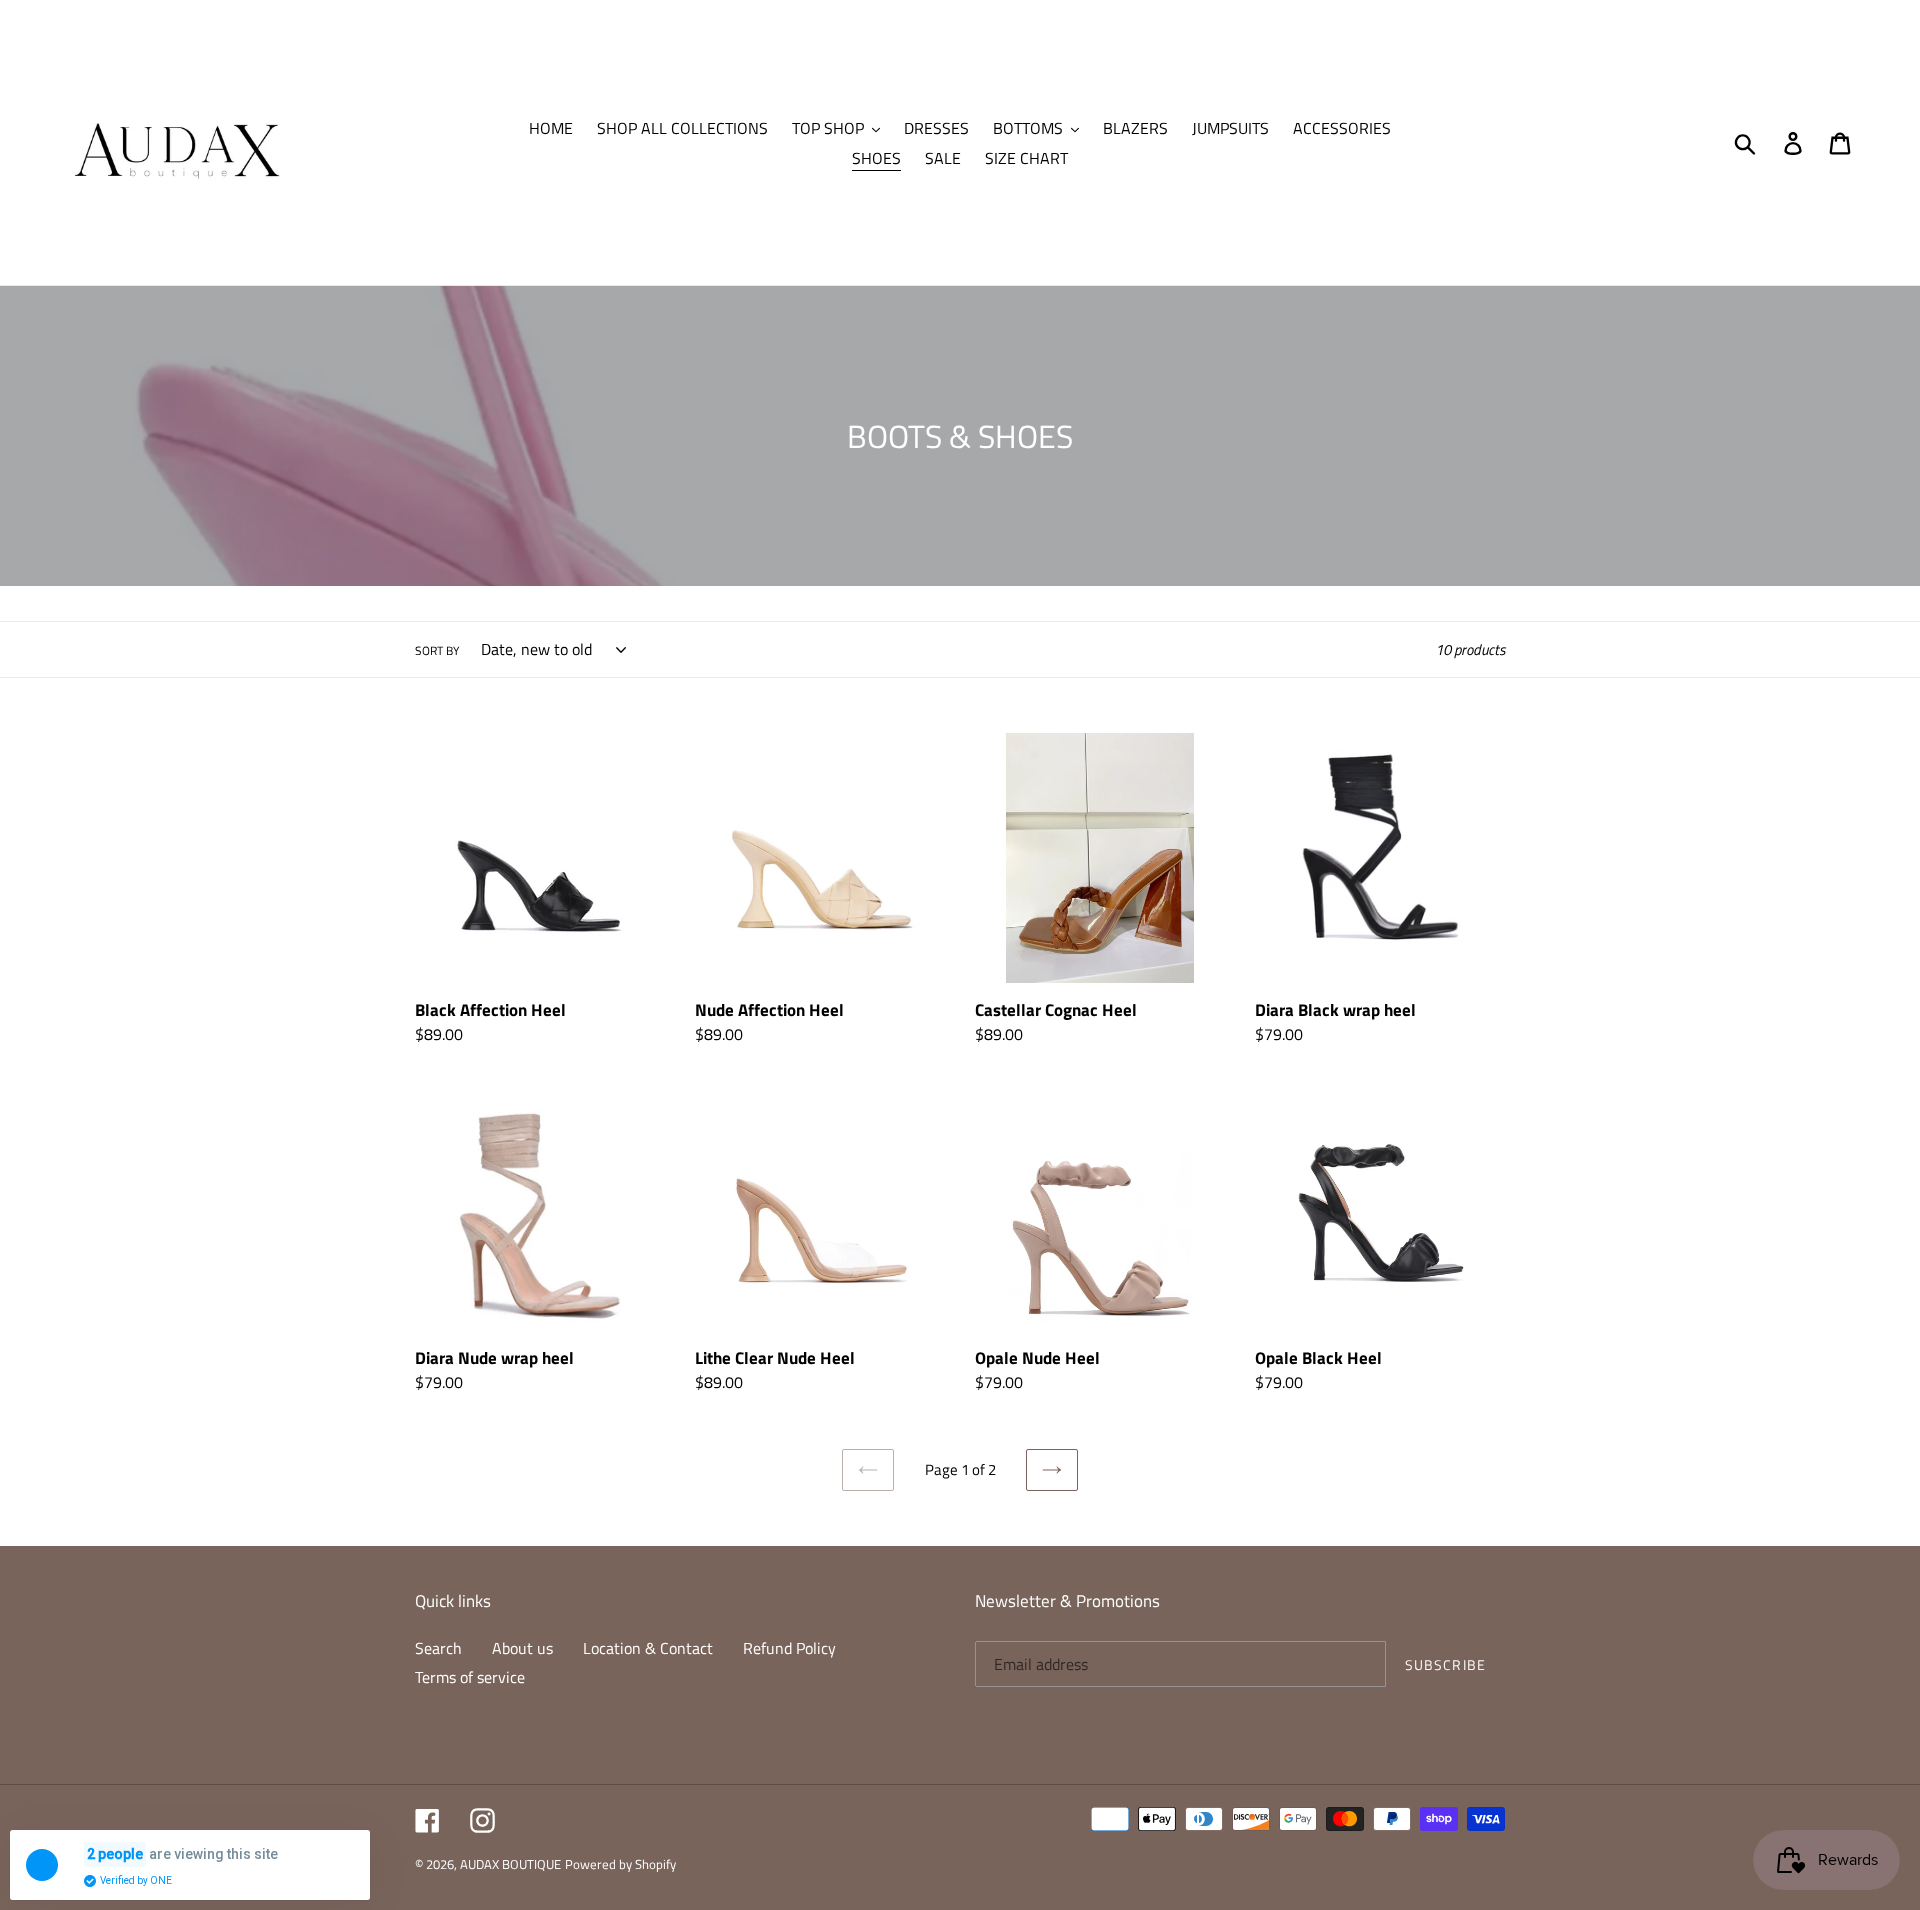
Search (438, 1648)
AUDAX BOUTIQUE (510, 1864)
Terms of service (470, 1677)
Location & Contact (648, 1648)
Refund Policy (789, 1648)
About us (522, 1648)
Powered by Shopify (620, 1864)
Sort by (437, 651)
